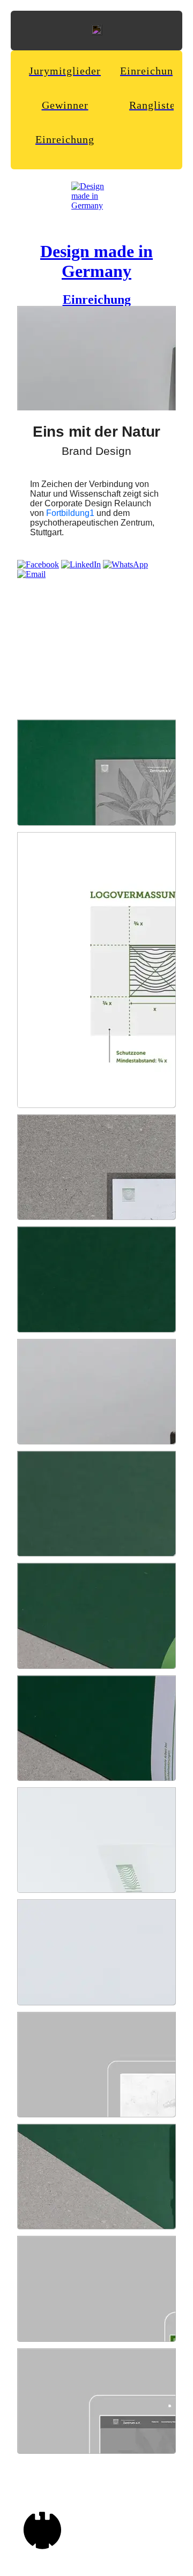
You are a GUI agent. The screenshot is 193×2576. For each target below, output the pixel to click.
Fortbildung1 (70, 513)
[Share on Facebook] (38, 564)
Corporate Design (78, 503)
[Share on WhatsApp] (125, 564)
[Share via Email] (31, 574)
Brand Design (96, 451)
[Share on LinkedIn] (81, 564)
